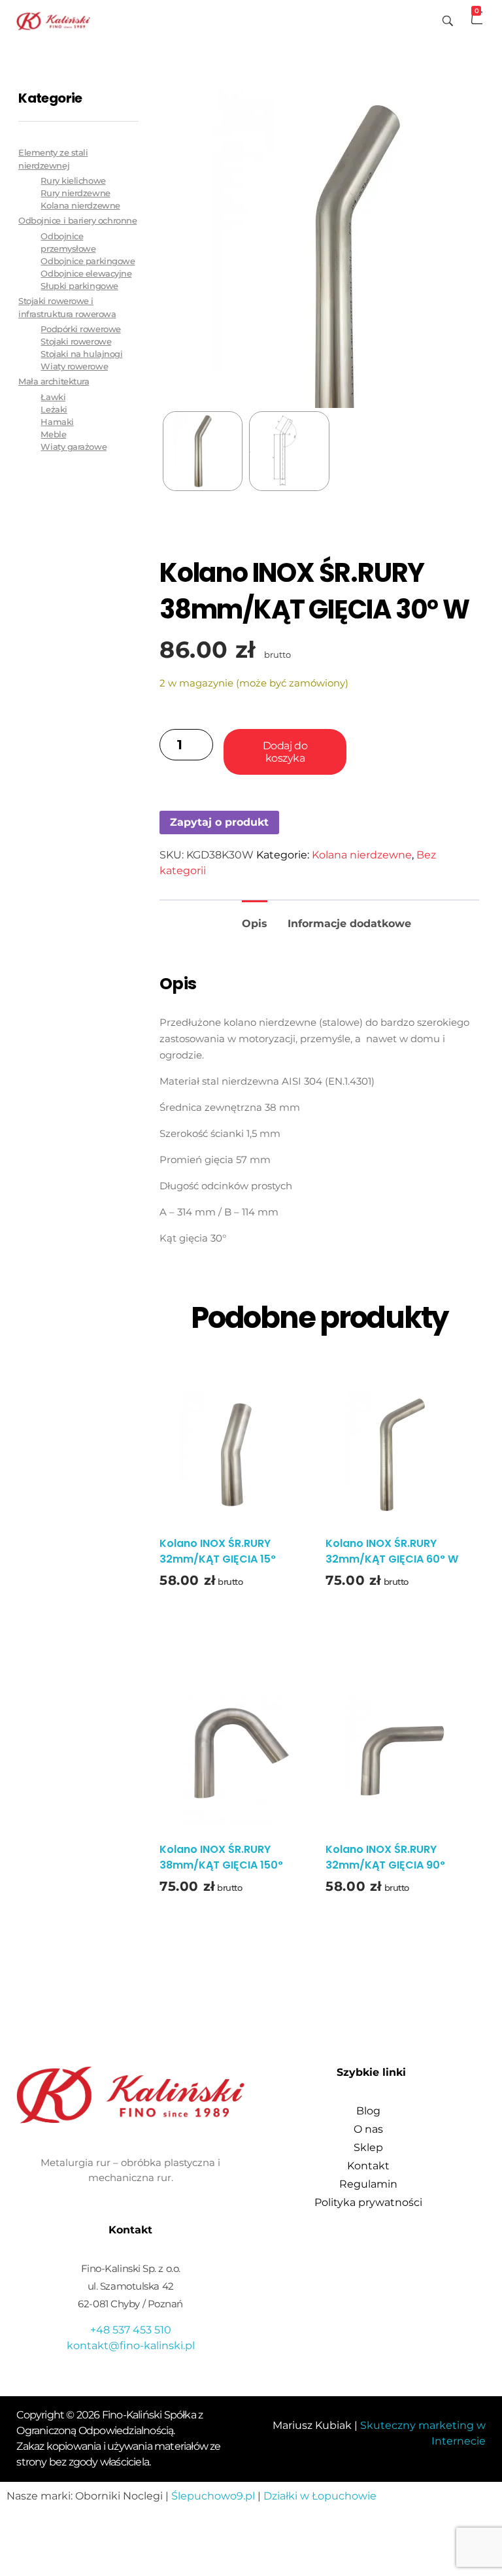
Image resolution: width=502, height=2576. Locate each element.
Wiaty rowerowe (74, 366)
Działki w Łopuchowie (320, 2496)
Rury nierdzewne (75, 193)
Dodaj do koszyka (285, 752)
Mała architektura (54, 381)
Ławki (53, 397)
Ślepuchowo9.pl (213, 2496)
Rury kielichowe (73, 181)
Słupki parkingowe (79, 286)
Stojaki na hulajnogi (81, 354)
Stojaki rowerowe (76, 342)
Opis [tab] (255, 924)
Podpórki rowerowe (80, 329)
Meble (53, 434)
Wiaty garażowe (74, 447)
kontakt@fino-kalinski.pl (131, 2346)
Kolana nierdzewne (362, 855)
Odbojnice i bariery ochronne (77, 220)
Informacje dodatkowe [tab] (349, 924)
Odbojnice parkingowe (88, 261)
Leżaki (54, 410)
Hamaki (57, 422)
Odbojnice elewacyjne (86, 274)
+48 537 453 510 (131, 2330)
